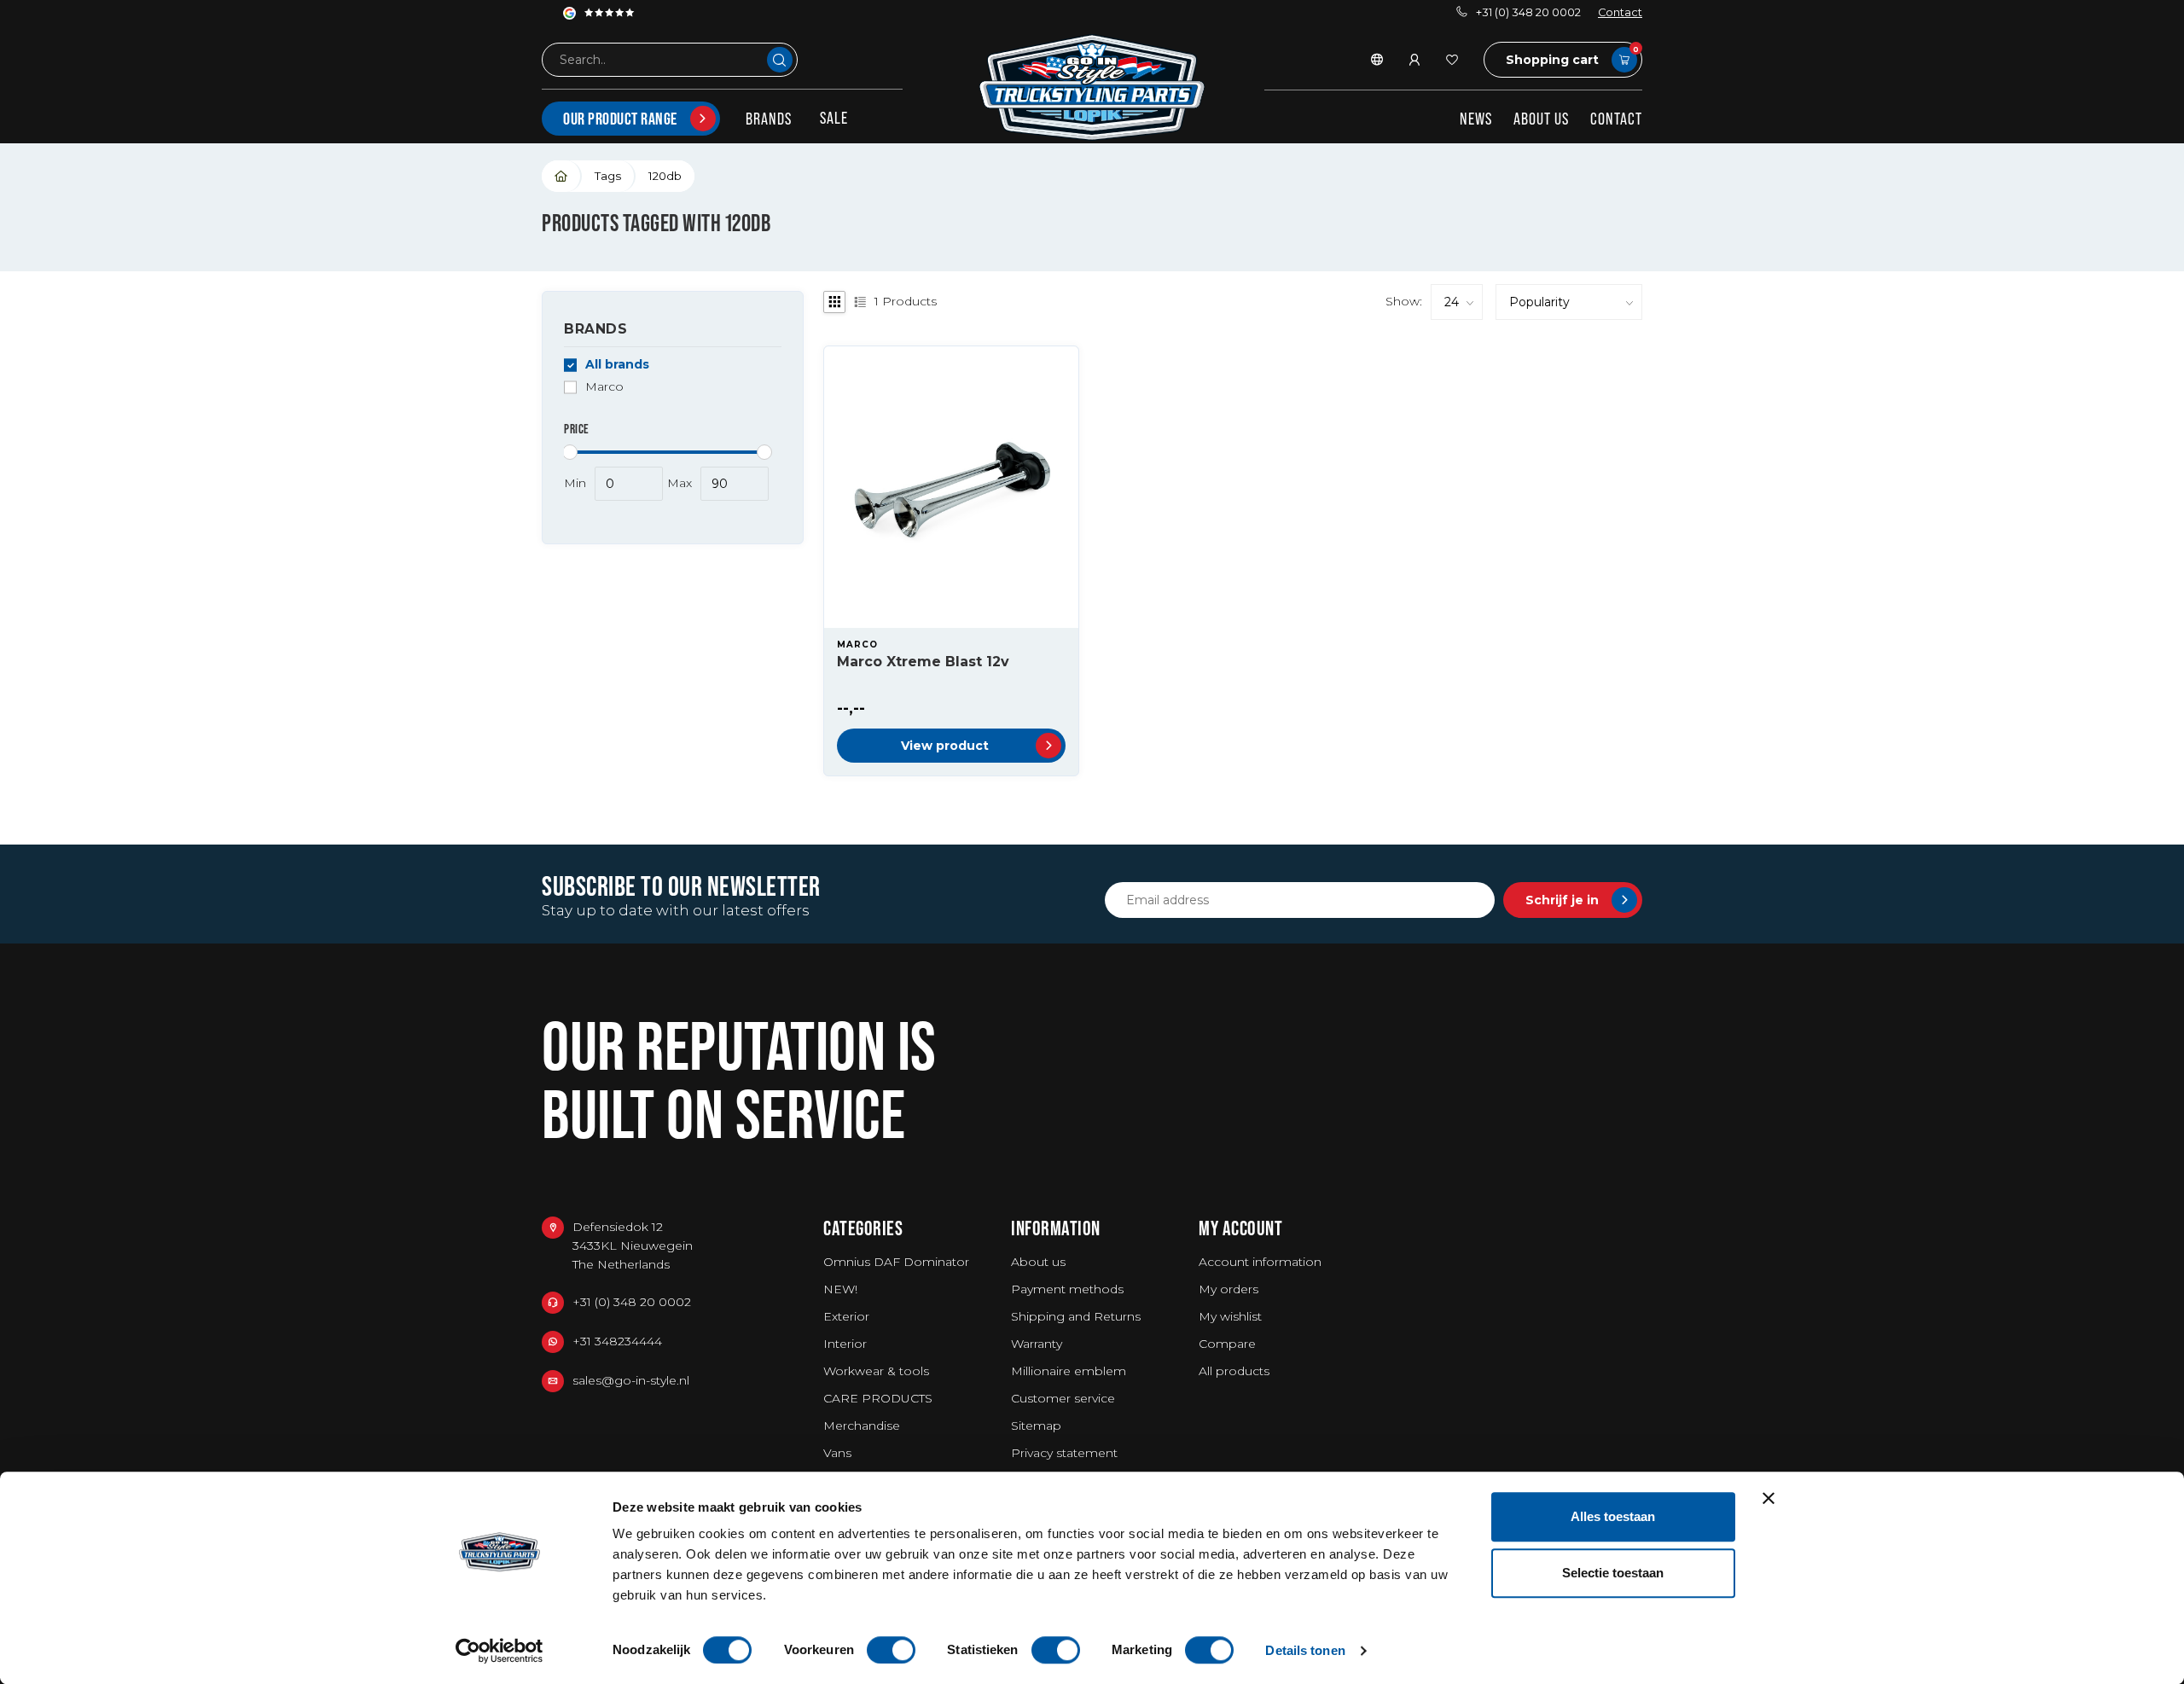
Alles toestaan (1613, 1516)
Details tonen (1305, 1650)
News (1476, 119)
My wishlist (1230, 1316)
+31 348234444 (617, 1341)
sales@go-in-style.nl (631, 1380)
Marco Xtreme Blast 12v (923, 662)
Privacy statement (1064, 1453)
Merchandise (862, 1426)
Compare (1227, 1344)
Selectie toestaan (1613, 1573)
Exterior (846, 1316)
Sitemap (1036, 1426)
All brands (617, 365)
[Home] (562, 176)
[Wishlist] (1452, 60)
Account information (1260, 1262)
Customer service (1063, 1398)
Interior (845, 1344)
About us (1541, 119)
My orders (1228, 1289)
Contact (1620, 12)
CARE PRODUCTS (878, 1398)
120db (665, 176)
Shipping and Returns (1076, 1316)
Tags (608, 176)
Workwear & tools (876, 1371)
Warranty (1037, 1344)
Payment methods (1067, 1289)
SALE (834, 118)
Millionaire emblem (1069, 1371)
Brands (769, 119)
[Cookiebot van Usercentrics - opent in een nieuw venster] (500, 1651)
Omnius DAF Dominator (896, 1262)
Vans (837, 1453)
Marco (604, 387)
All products (1234, 1371)
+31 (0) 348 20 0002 (1528, 12)
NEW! (840, 1289)
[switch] (891, 1650)
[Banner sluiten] (1769, 1498)
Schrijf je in (1562, 900)
